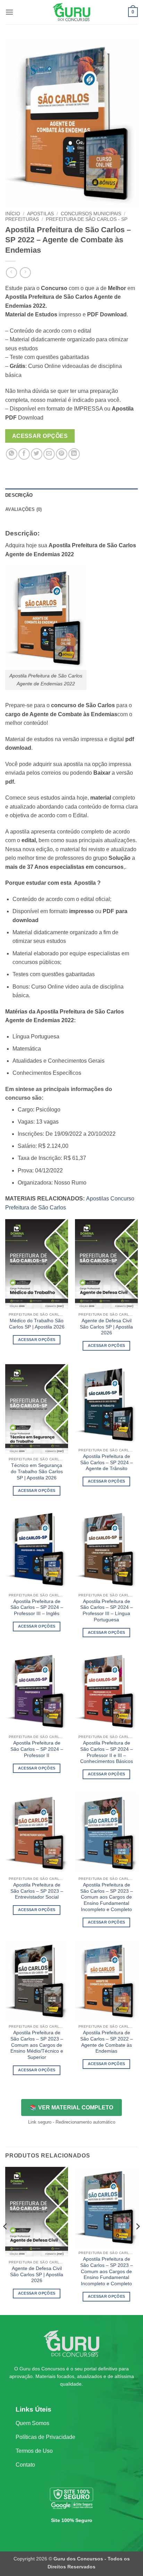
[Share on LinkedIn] (74, 454)
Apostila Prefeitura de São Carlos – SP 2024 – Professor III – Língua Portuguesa (107, 1611)
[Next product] (11, 273)
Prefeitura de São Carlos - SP (87, 219)
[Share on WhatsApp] (12, 454)
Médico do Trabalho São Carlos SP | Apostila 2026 (37, 1324)
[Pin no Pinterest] (62, 454)
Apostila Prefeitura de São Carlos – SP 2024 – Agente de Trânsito (107, 1462)
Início (13, 214)
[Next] (137, 2240)
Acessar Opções (40, 436)
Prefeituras (22, 219)
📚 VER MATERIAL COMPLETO (71, 2107)
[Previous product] (25, 273)
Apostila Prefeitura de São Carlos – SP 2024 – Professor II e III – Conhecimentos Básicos (107, 1752)
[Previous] (6, 2240)
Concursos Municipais (91, 214)
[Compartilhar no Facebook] (24, 454)
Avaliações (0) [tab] (24, 509)
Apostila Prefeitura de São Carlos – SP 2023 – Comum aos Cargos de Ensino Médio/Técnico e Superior (37, 2045)
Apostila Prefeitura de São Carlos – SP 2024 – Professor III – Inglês (37, 1607)
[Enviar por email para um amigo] (49, 454)
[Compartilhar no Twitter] (37, 454)
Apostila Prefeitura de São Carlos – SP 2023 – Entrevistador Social (37, 1891)
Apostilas (40, 214)
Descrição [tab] (19, 495)
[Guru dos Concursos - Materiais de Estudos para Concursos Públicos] (71, 12)
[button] (9, 12)
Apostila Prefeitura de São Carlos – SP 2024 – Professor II (37, 1749)
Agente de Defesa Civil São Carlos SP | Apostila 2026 (106, 1327)
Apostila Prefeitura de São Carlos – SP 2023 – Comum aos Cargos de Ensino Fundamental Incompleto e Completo (107, 1897)
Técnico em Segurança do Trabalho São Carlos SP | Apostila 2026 (37, 1471)
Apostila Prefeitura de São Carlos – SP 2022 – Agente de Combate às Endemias (107, 2042)
